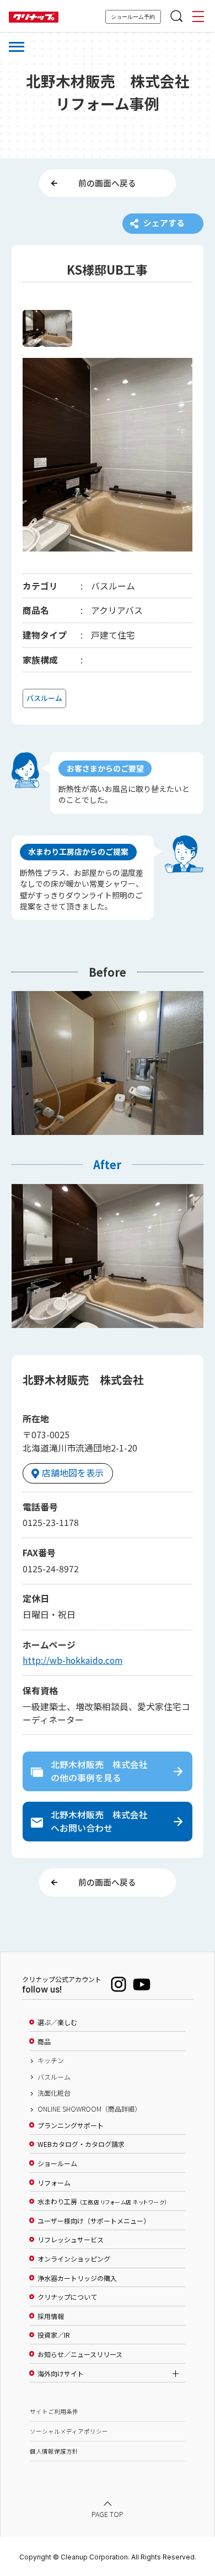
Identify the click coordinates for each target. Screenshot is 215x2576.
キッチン (51, 2060)
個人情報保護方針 (54, 2451)
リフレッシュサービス (71, 2240)
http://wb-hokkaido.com (72, 1660)
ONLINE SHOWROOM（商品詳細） (89, 2109)
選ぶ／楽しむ (57, 2022)
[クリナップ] (34, 17)
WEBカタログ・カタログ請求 (81, 2144)
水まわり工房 (102, 2202)
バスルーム (54, 2077)
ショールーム (57, 2163)
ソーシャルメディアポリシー (69, 2431)
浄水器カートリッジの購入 (77, 2278)
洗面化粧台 (54, 2093)
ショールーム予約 (133, 17)
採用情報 (51, 2316)
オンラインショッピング (74, 2259)
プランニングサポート (71, 2125)
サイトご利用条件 (54, 2411)
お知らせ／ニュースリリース (80, 2354)
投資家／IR (54, 2335)
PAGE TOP (108, 2514)
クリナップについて (67, 2297)
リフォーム (54, 2183)
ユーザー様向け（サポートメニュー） (94, 2221)
